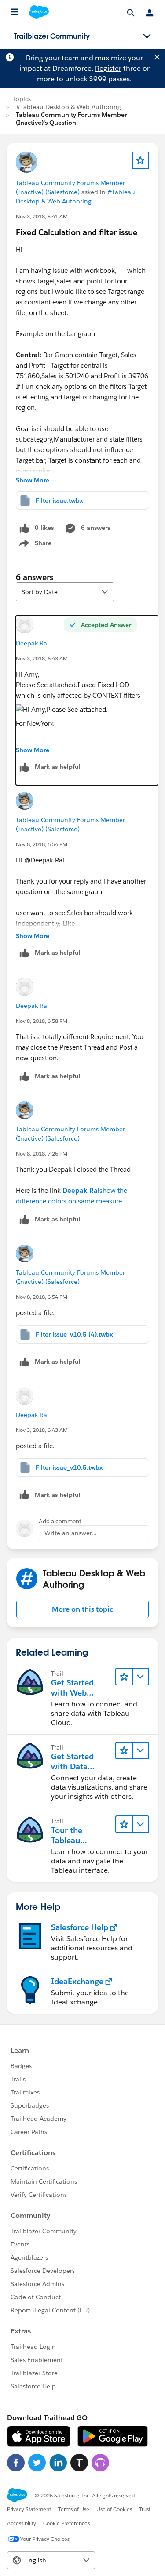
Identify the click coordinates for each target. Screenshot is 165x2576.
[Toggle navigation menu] (147, 36)
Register (108, 68)
